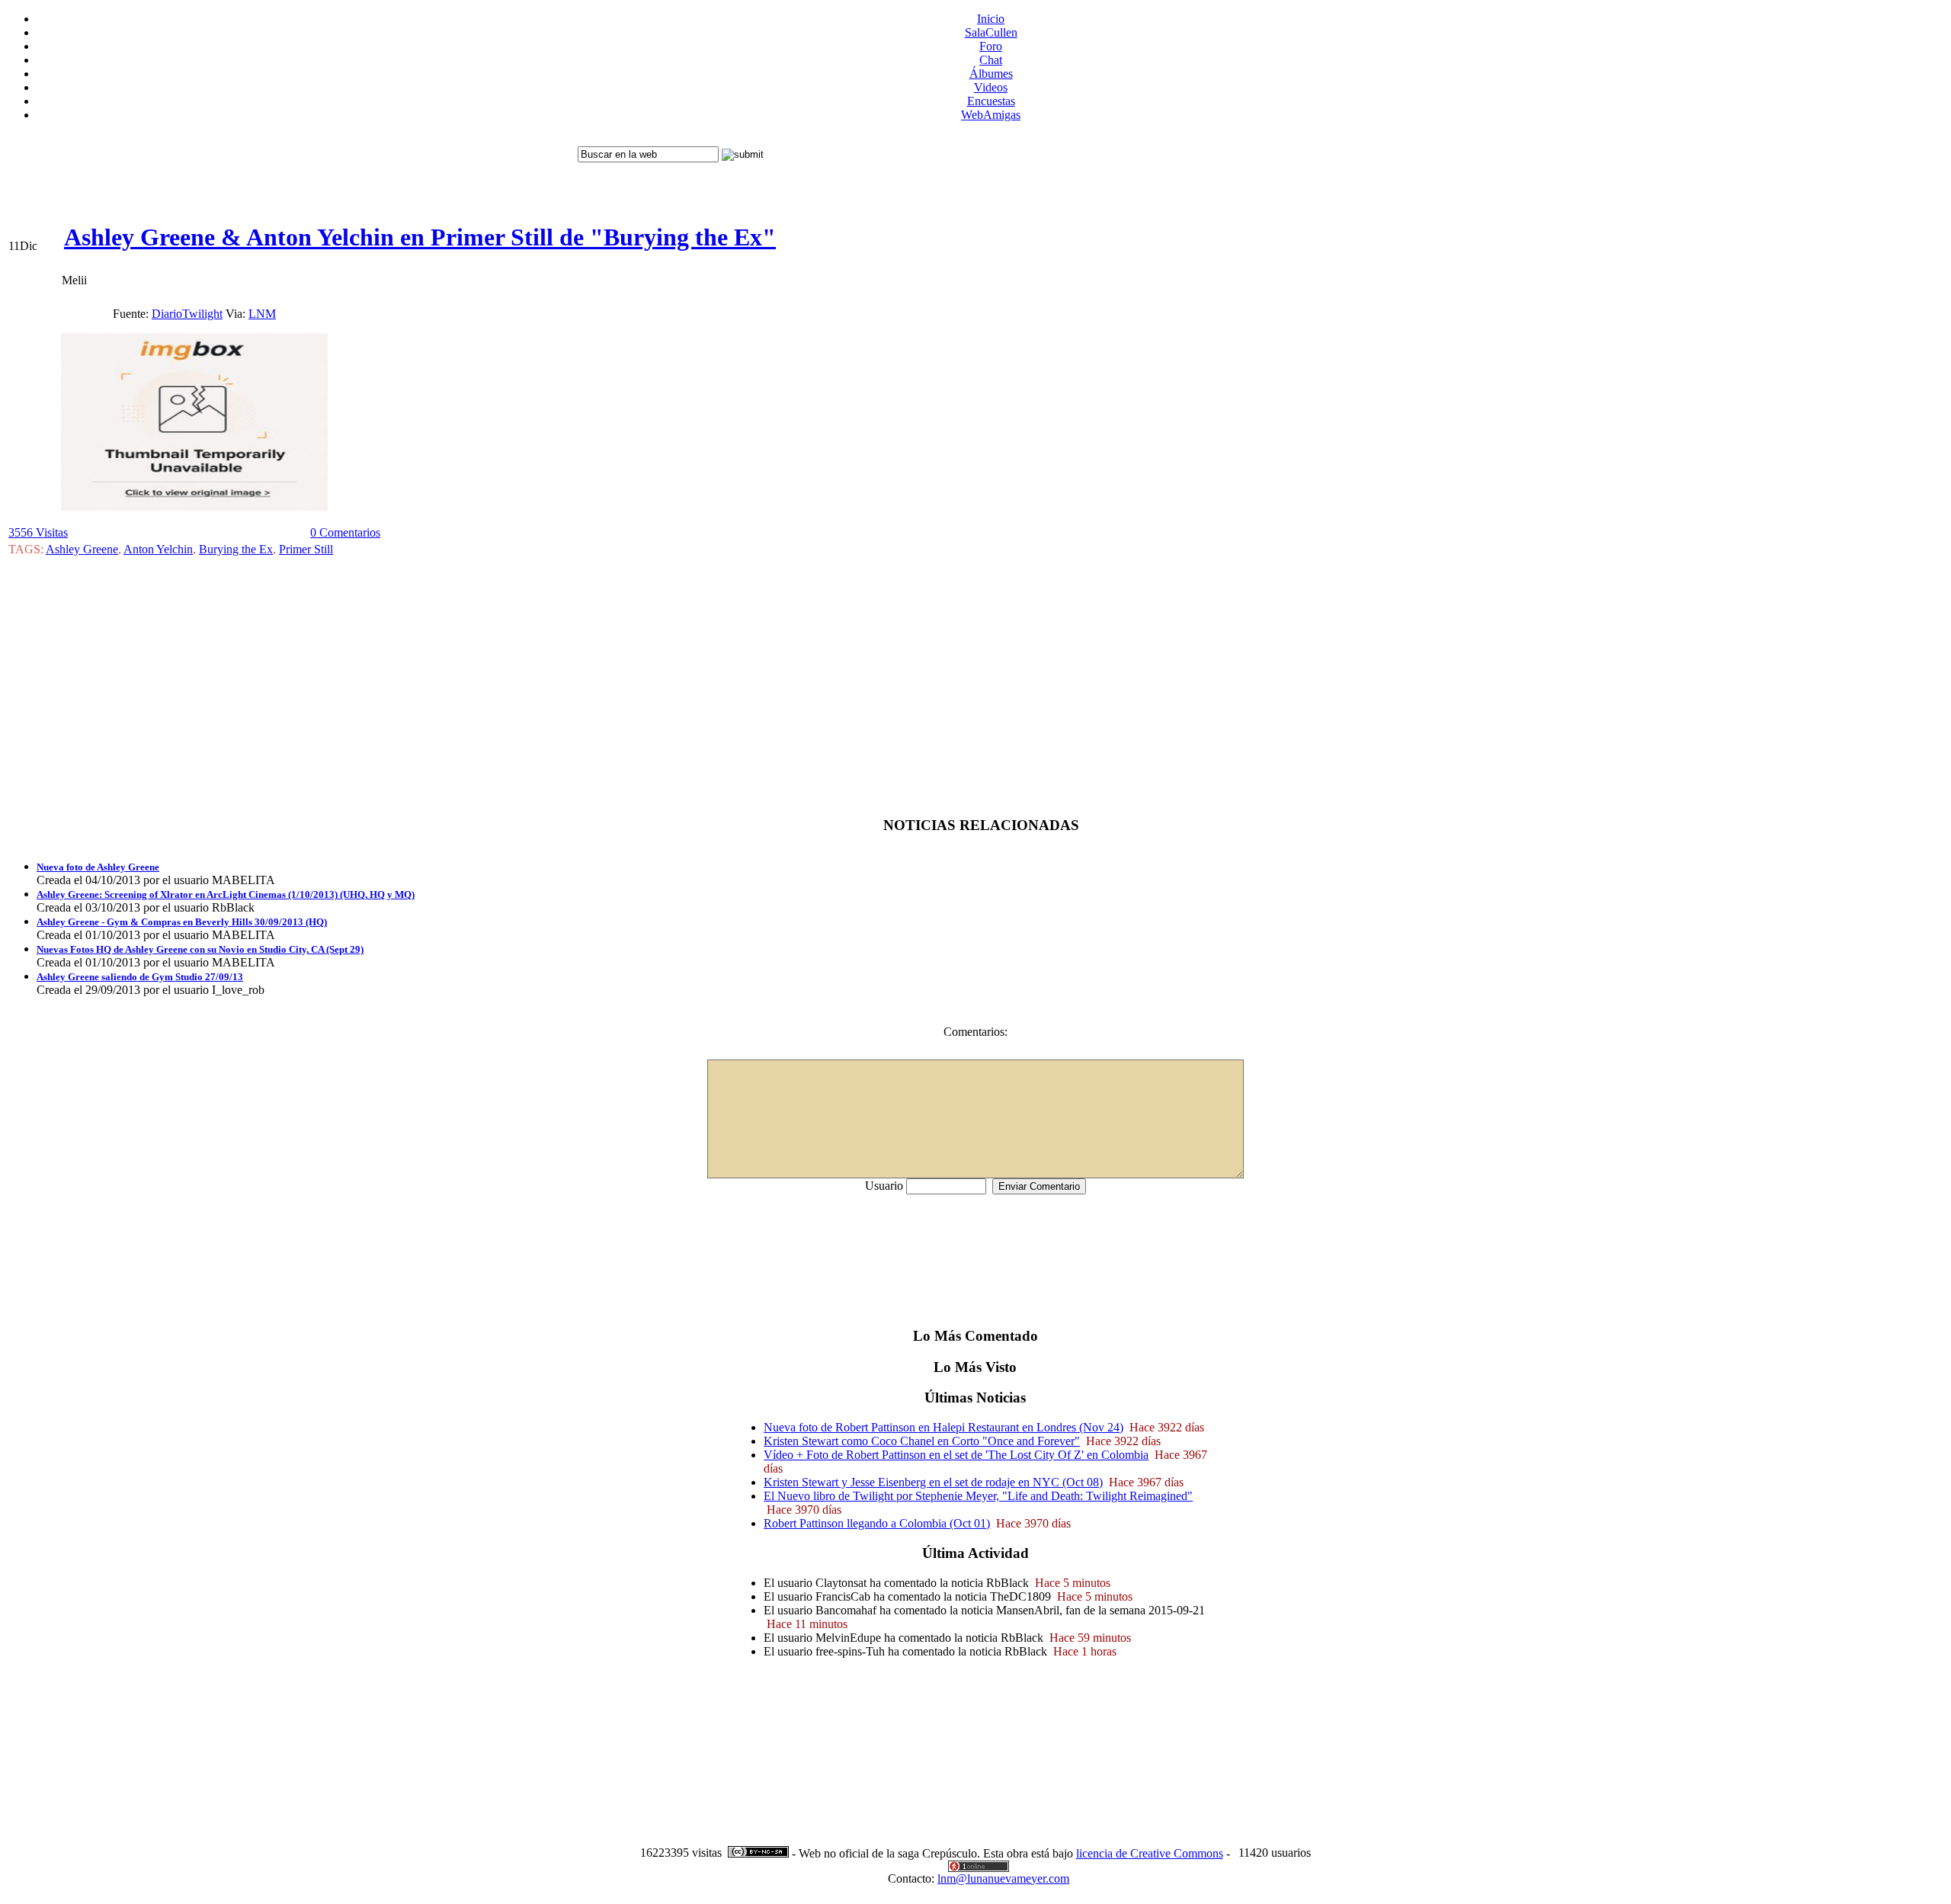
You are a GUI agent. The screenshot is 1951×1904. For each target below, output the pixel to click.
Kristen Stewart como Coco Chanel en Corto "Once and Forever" (922, 1441)
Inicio (991, 19)
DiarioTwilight (187, 314)
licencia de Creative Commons (1150, 1853)
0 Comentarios (345, 532)
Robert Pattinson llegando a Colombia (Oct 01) (877, 1523)
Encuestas (991, 101)
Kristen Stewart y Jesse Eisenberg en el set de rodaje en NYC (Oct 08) (933, 1482)
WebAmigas (991, 115)
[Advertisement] (291, 168)
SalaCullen (991, 32)
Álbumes (991, 74)
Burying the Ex (236, 549)
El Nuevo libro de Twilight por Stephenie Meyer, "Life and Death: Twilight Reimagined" (978, 1496)
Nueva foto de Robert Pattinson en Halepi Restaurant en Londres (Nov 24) (943, 1427)
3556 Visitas (38, 532)
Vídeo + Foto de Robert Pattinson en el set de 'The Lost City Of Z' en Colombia (956, 1455)
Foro (991, 46)
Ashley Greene (82, 549)
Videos (991, 87)
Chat (991, 60)
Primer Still (306, 549)
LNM (262, 314)
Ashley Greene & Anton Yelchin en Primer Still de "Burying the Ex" (420, 237)
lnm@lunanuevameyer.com (1003, 1878)
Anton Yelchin (158, 549)
